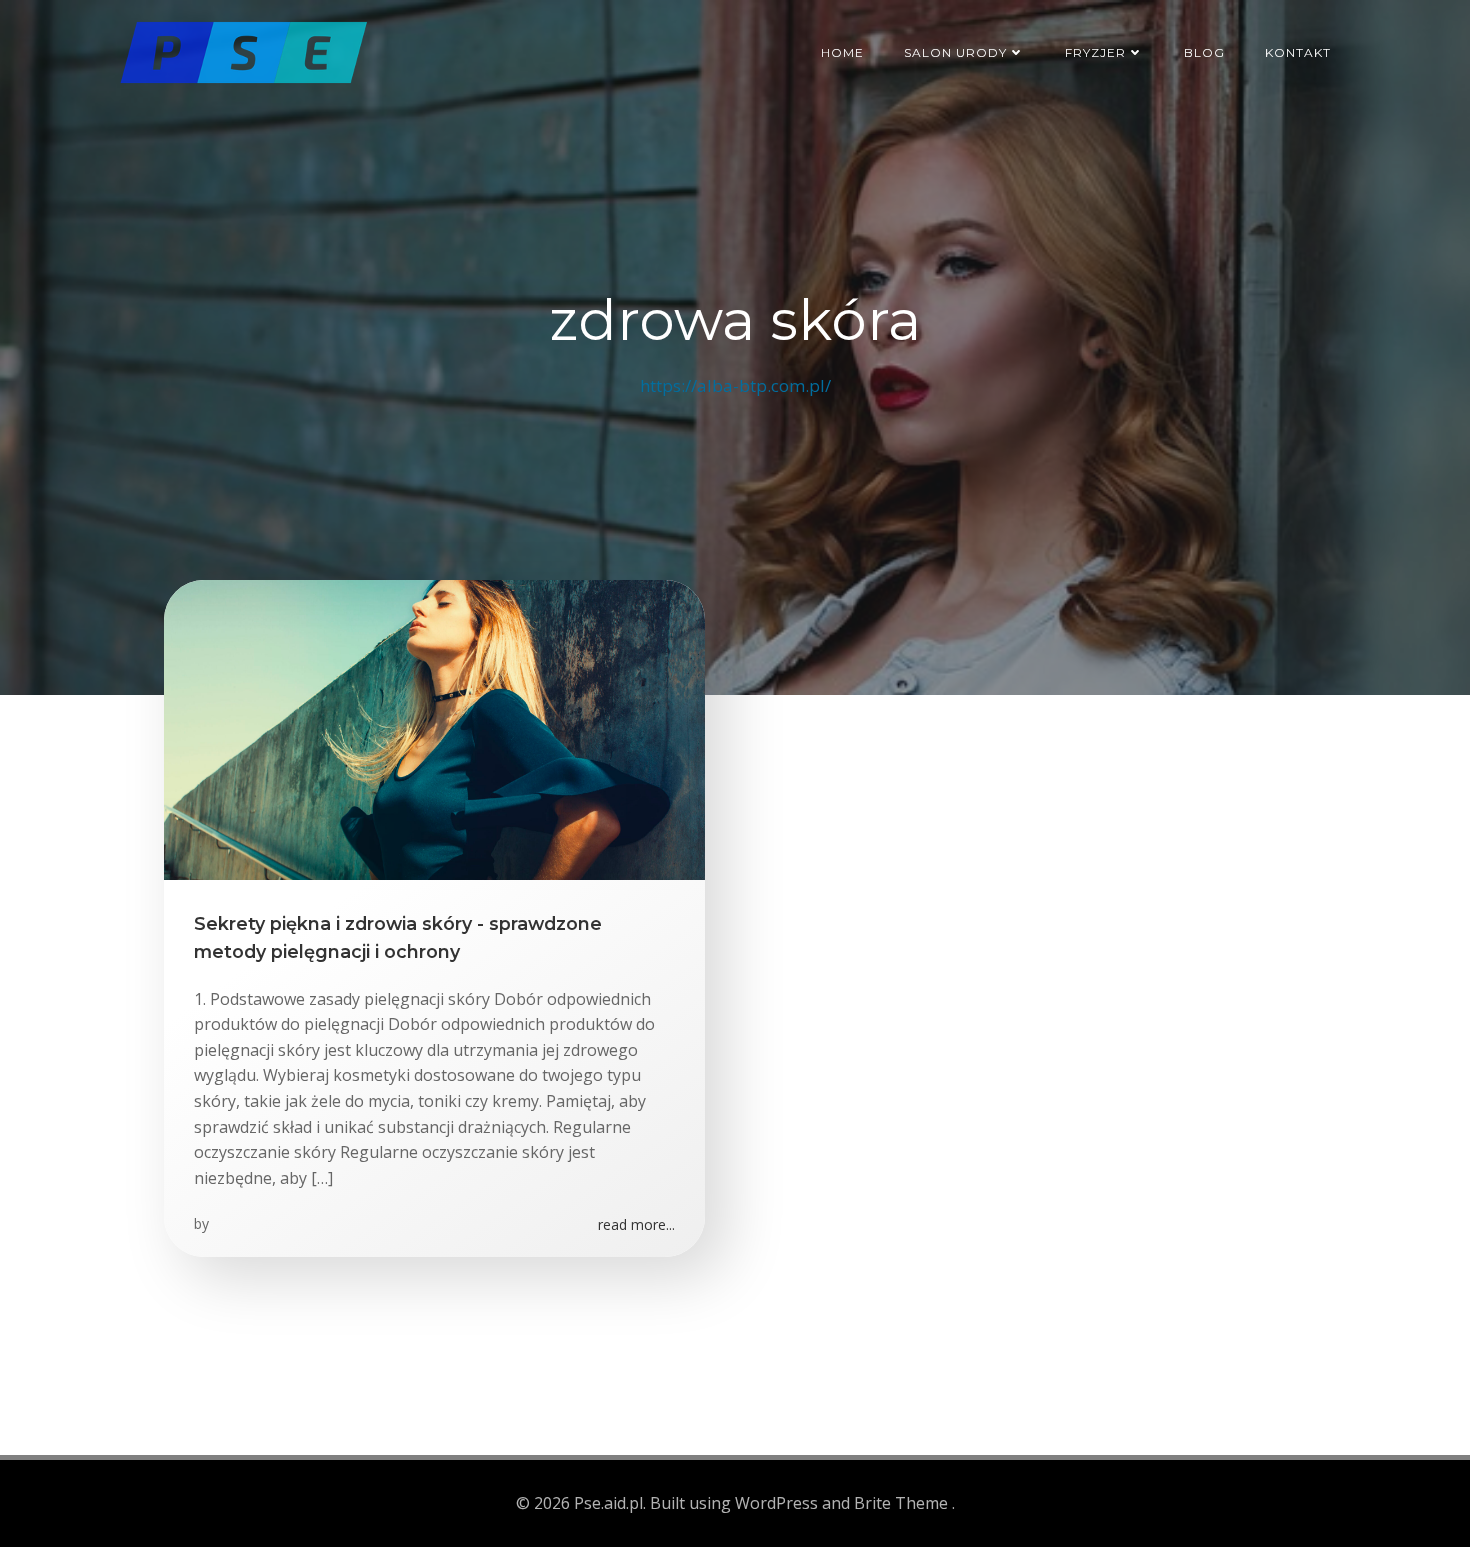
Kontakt (1298, 52)
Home (842, 52)
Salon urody (955, 52)
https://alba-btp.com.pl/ (735, 385)
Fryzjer (1095, 52)
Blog (1204, 52)
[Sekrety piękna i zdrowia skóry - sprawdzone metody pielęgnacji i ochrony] (434, 728)
